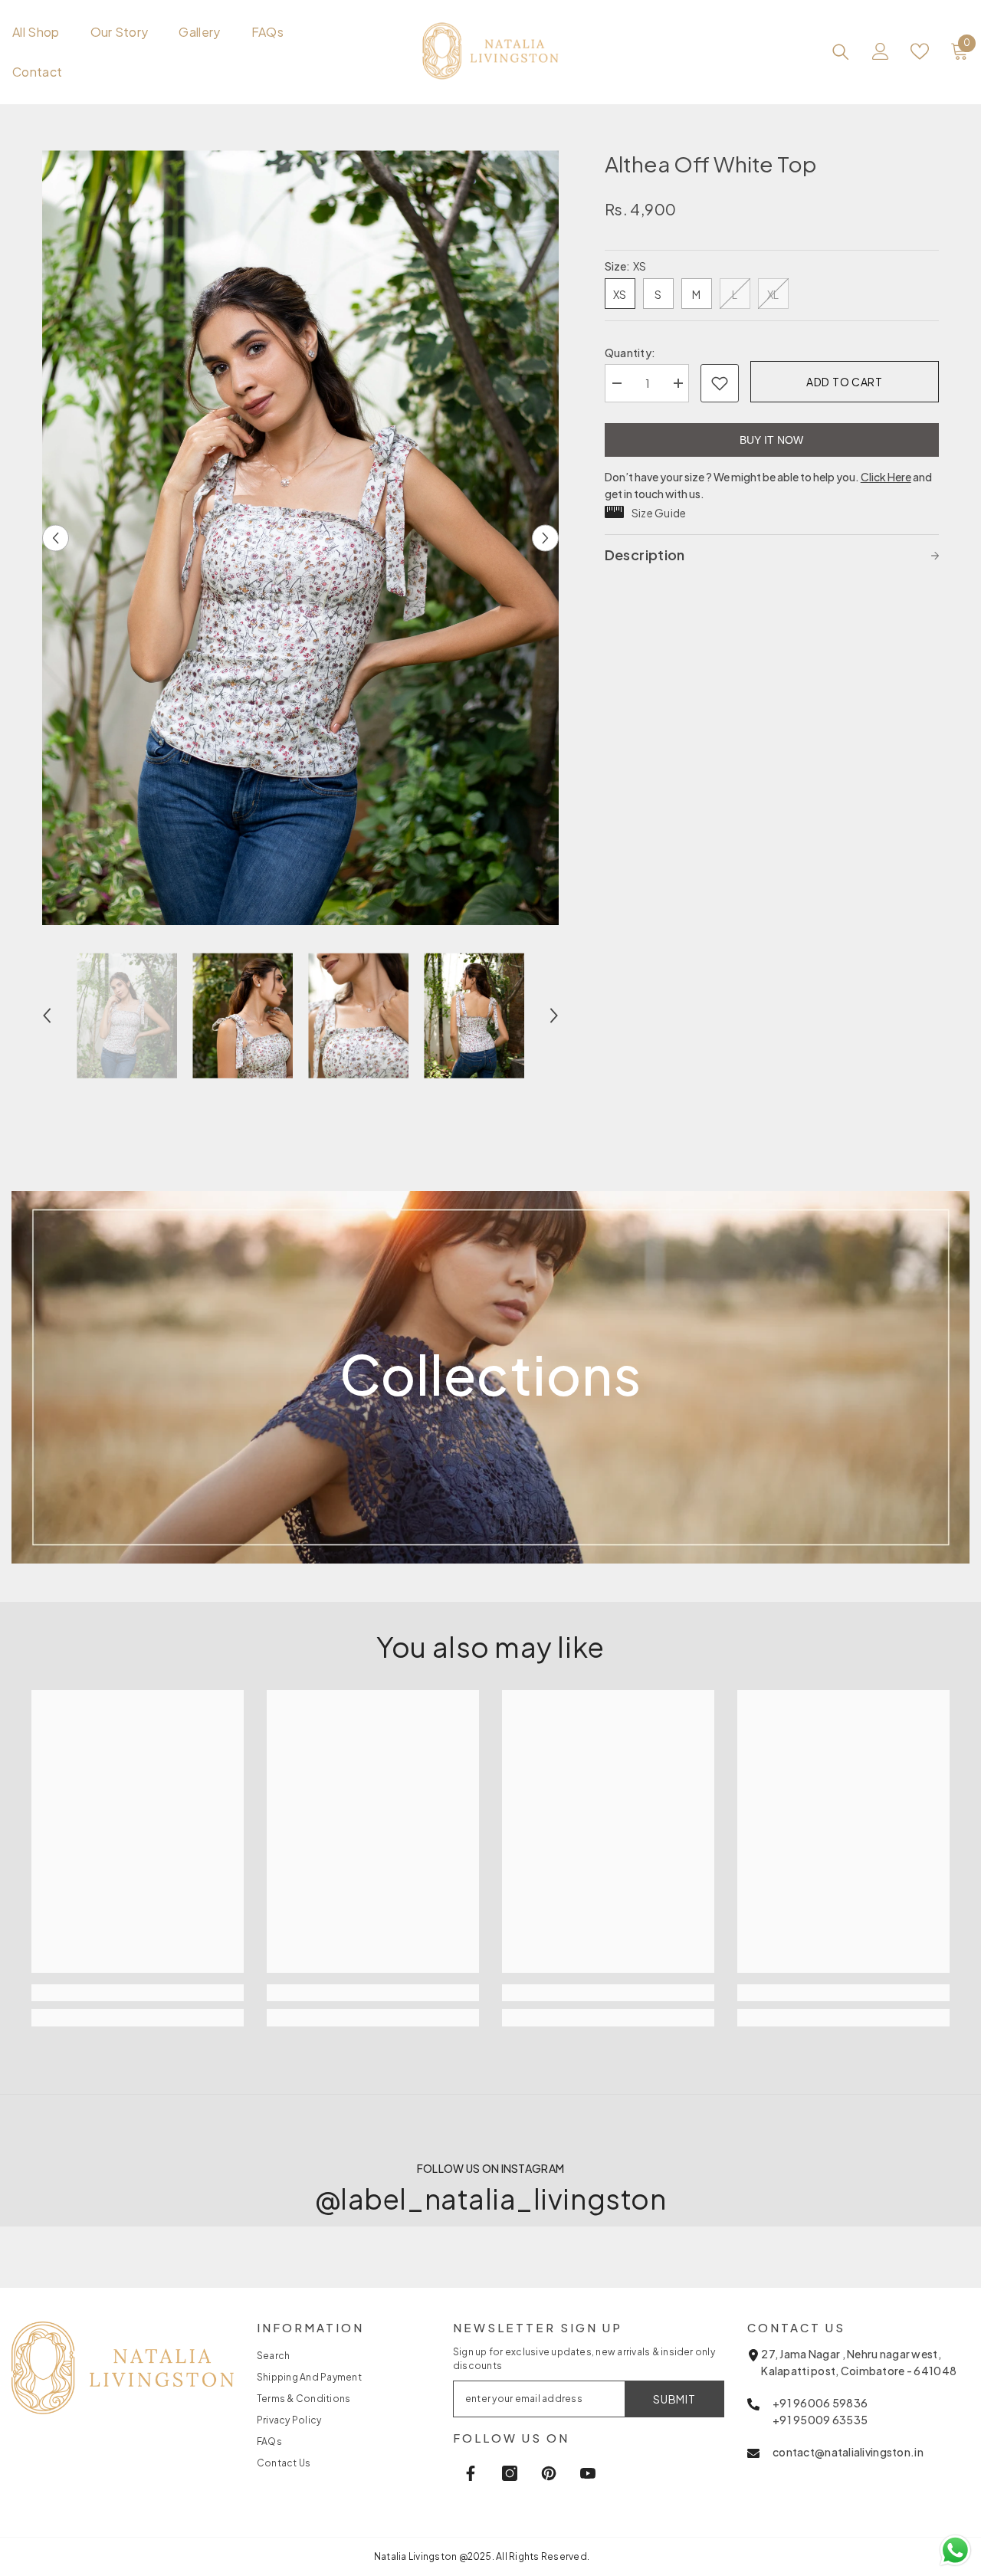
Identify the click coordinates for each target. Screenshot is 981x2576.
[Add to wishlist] (720, 383)
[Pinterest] (549, 2473)
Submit (674, 2399)
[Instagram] (510, 2473)
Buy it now (771, 440)
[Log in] (881, 51)
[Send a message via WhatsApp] (955, 2550)
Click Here (886, 477)
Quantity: (630, 353)
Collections (490, 1374)
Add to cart (845, 382)
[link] (491, 1648)
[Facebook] (471, 2473)
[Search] (841, 51)
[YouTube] (588, 2473)
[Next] (545, 538)
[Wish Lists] (920, 51)
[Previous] (56, 538)
